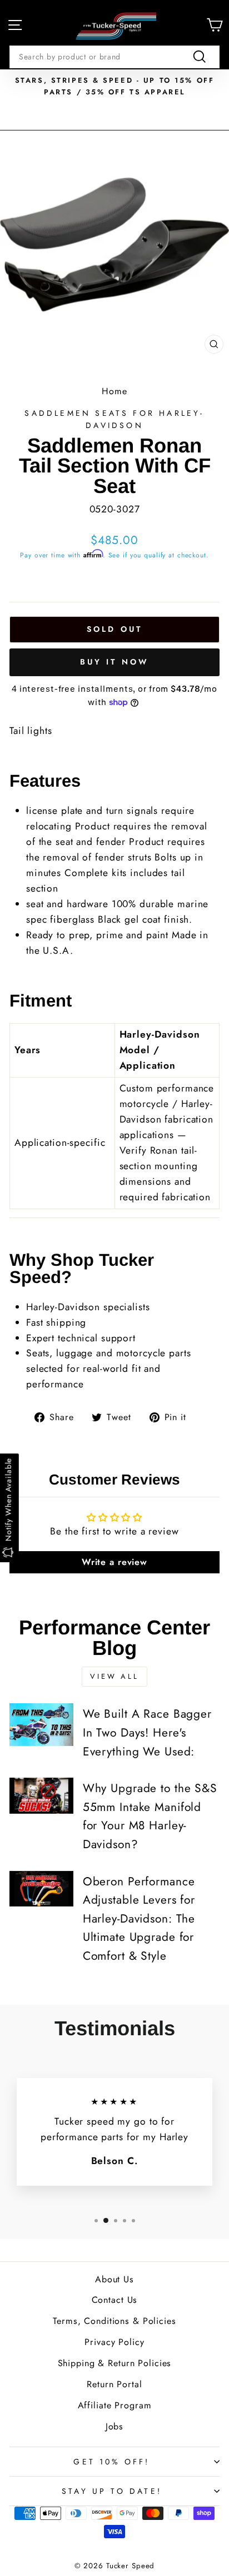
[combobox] (114, 57)
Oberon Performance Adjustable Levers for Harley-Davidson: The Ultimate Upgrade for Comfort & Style (139, 1919)
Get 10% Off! (111, 2462)
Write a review (114, 1562)
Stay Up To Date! (112, 2491)
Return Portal (114, 2384)
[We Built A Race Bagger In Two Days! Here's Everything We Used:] (41, 1724)
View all (114, 1676)
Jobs (115, 2426)
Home (114, 391)
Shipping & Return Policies (115, 2363)
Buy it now (115, 662)
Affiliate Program (115, 2405)
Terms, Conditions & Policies (114, 2321)
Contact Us (115, 2300)
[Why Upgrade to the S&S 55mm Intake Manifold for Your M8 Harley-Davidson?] (41, 1795)
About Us (114, 2279)
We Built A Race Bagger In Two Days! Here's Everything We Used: (147, 1732)
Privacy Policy (114, 2342)
